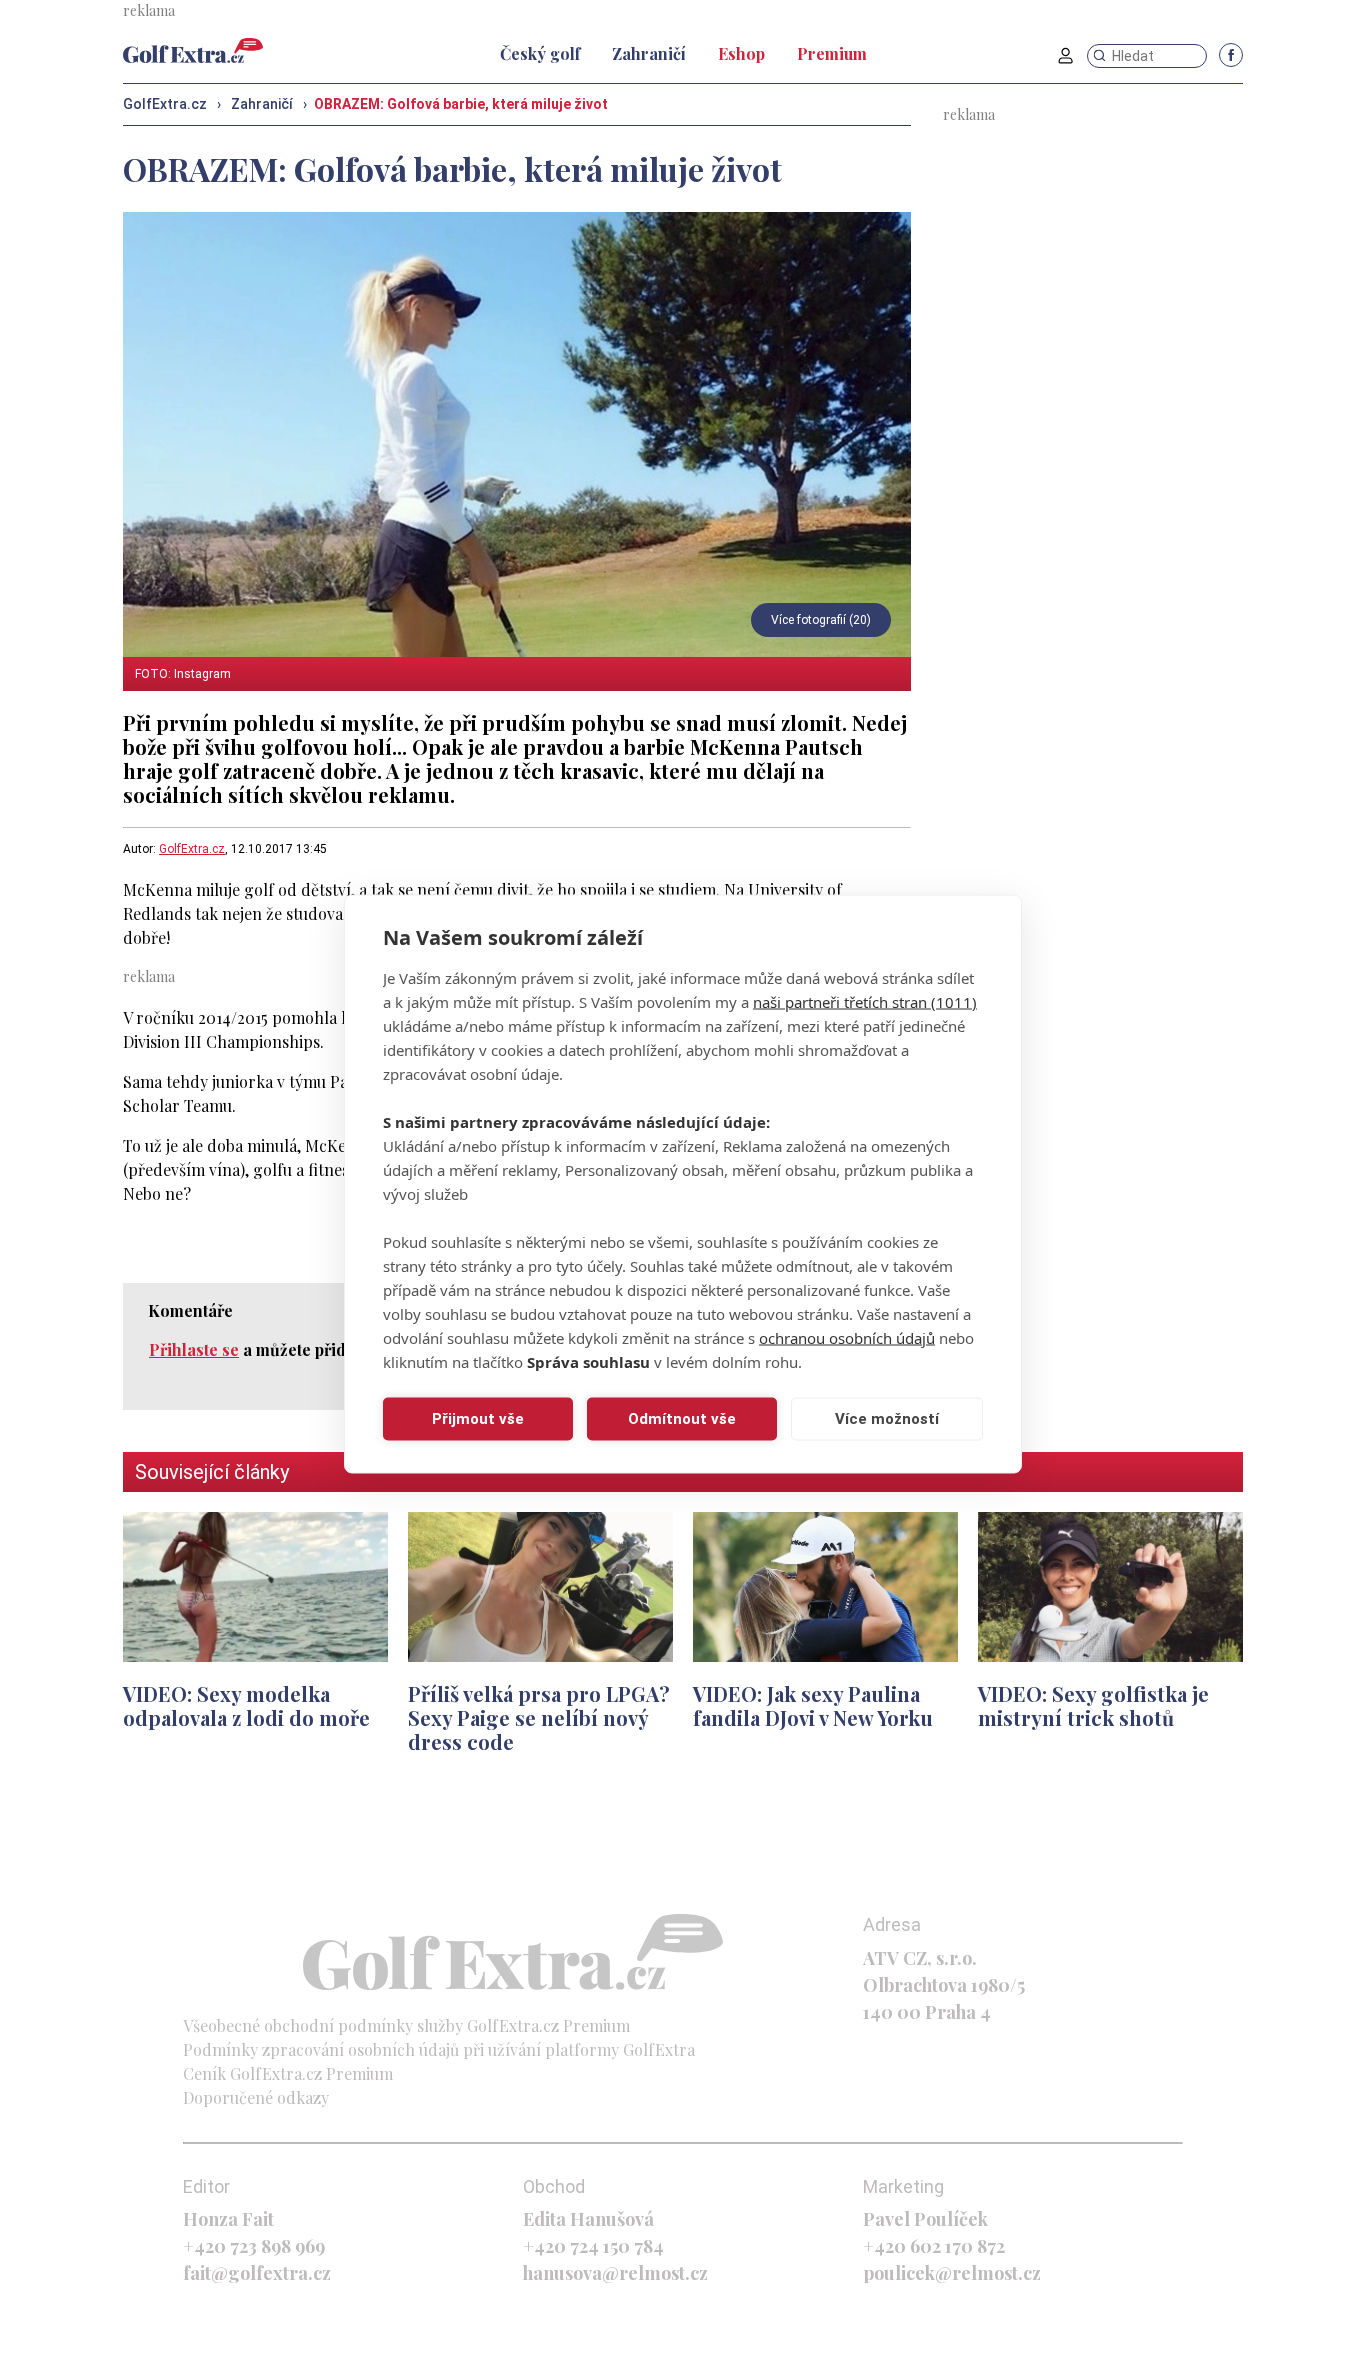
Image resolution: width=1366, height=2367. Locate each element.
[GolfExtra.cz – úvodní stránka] (193, 50)
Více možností (887, 1419)
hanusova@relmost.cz (615, 2273)
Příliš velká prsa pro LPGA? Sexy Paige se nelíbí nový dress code (539, 1717)
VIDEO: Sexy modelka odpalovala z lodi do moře (246, 1705)
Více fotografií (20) (821, 620)
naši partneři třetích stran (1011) (865, 1001)
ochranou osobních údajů (847, 1337)
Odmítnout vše (682, 1419)
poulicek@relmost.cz (952, 2273)
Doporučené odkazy (256, 2097)
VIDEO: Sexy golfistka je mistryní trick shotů (1093, 1705)
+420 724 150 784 (593, 2246)
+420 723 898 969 (254, 2246)
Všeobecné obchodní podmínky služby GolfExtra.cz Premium (406, 2025)
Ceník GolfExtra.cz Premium (288, 2073)
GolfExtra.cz (192, 849)
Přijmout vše (478, 1419)
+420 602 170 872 (934, 2246)
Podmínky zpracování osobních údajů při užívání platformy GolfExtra (439, 2049)
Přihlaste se (194, 1349)
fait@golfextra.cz (257, 2273)
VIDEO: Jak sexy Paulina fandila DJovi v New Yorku (813, 1705)
